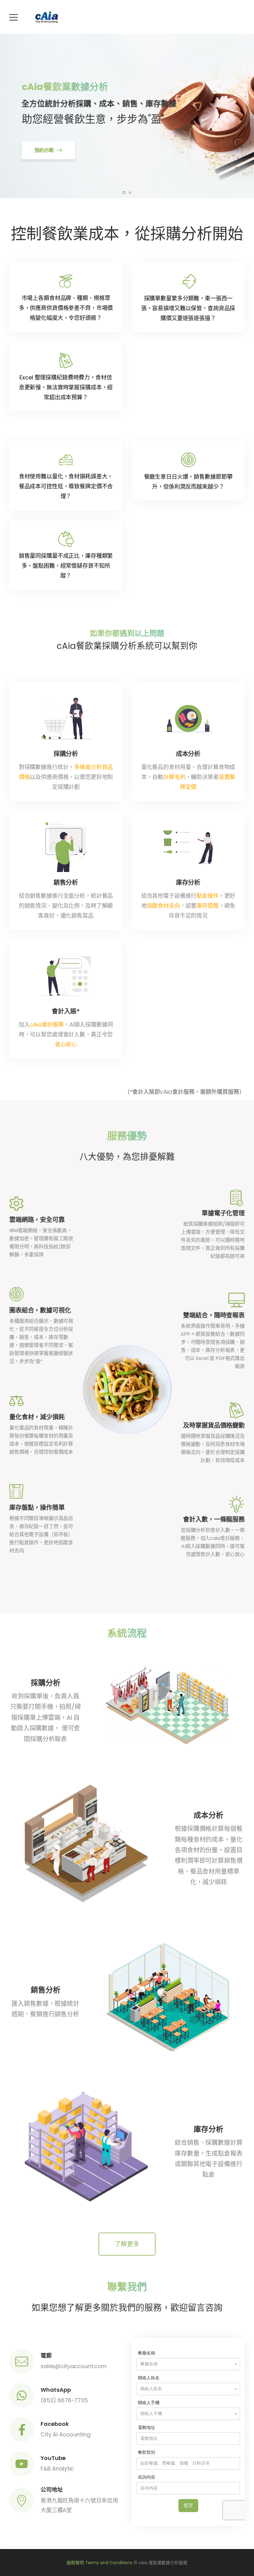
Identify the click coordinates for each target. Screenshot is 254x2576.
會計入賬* (66, 1011)
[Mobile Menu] (13, 17)
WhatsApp (56, 2390)
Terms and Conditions (109, 2563)
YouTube (53, 2458)
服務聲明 (75, 2563)
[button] (127, 2244)
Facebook (55, 2424)
